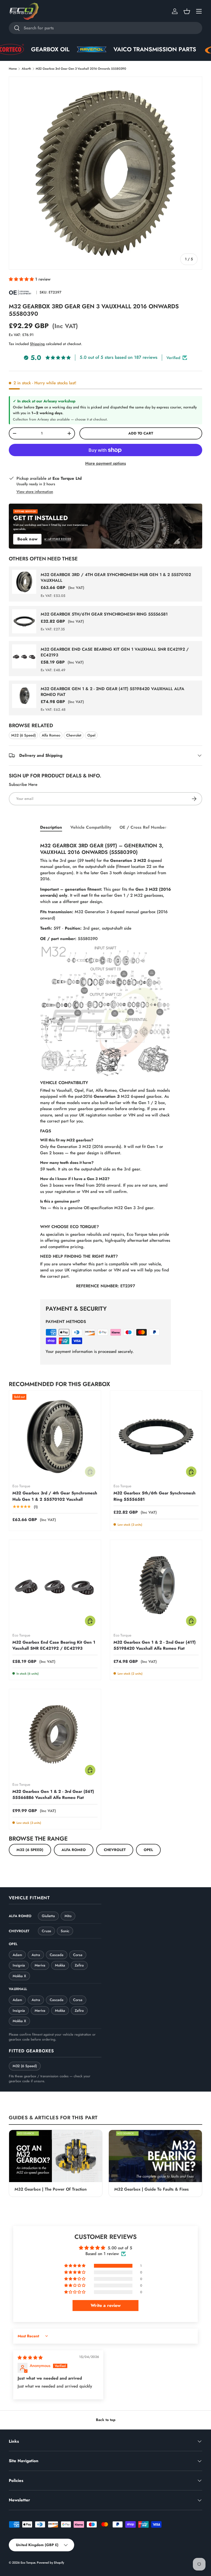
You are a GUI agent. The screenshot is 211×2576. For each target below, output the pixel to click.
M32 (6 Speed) (23, 735)
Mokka (60, 1965)
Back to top (106, 2420)
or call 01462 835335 (58, 539)
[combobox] (105, 28)
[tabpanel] (105, 1064)
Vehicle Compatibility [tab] (91, 827)
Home (13, 69)
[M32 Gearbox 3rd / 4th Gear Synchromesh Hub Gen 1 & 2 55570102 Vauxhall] (55, 1437)
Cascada (57, 1955)
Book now (27, 539)
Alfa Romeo (51, 735)
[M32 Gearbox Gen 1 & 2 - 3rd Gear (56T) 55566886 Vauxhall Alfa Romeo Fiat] (55, 1735)
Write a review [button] (106, 2305)
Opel (91, 735)
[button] (187, 11)
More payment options (105, 463)
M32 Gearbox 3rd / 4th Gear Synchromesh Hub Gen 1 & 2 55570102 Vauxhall (116, 578)
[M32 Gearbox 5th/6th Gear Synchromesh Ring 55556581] (156, 1437)
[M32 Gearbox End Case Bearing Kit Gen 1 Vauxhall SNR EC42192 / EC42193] (55, 1586)
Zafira (79, 1965)
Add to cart (141, 433)
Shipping (37, 344)
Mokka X (19, 1976)
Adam (17, 1955)
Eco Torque (28, 2563)
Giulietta (48, 1916)
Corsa (78, 1955)
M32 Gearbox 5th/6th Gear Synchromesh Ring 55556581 (104, 614)
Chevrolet (74, 735)
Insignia (19, 1965)
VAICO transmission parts (104, 49)
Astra (36, 1955)
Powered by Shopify (50, 2563)
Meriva (40, 1965)
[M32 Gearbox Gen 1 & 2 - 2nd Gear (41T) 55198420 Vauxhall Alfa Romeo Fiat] (156, 1586)
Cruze (46, 1931)
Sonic (65, 1931)
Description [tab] (51, 827)
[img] (30, 2358)
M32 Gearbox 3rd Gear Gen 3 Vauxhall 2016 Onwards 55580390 (81, 69)
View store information (35, 492)
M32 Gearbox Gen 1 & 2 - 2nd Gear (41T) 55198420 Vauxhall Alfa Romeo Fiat (113, 692)
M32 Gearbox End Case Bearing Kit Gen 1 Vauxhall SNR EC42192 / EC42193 (115, 652)
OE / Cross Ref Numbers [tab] (144, 827)
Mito (68, 1916)
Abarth (26, 69)
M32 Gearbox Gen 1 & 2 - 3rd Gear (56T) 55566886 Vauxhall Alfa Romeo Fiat (53, 1795)
